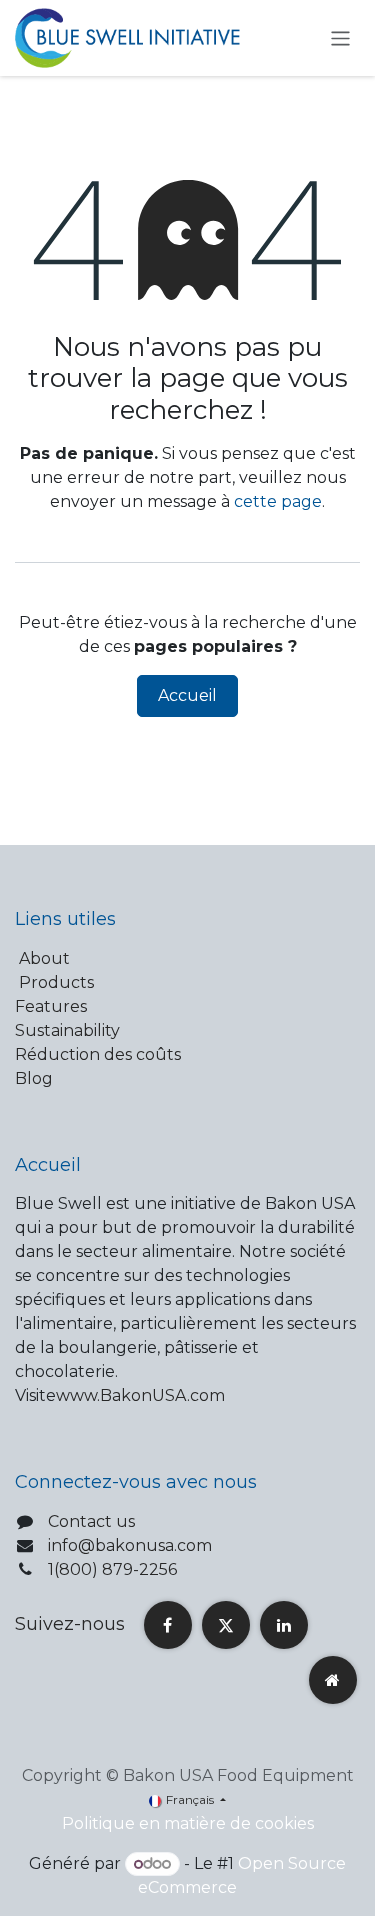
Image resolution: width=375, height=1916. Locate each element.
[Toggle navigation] (340, 37)
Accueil (187, 695)
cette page (278, 501)
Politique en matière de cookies (188, 1823)
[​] (168, 1625)
